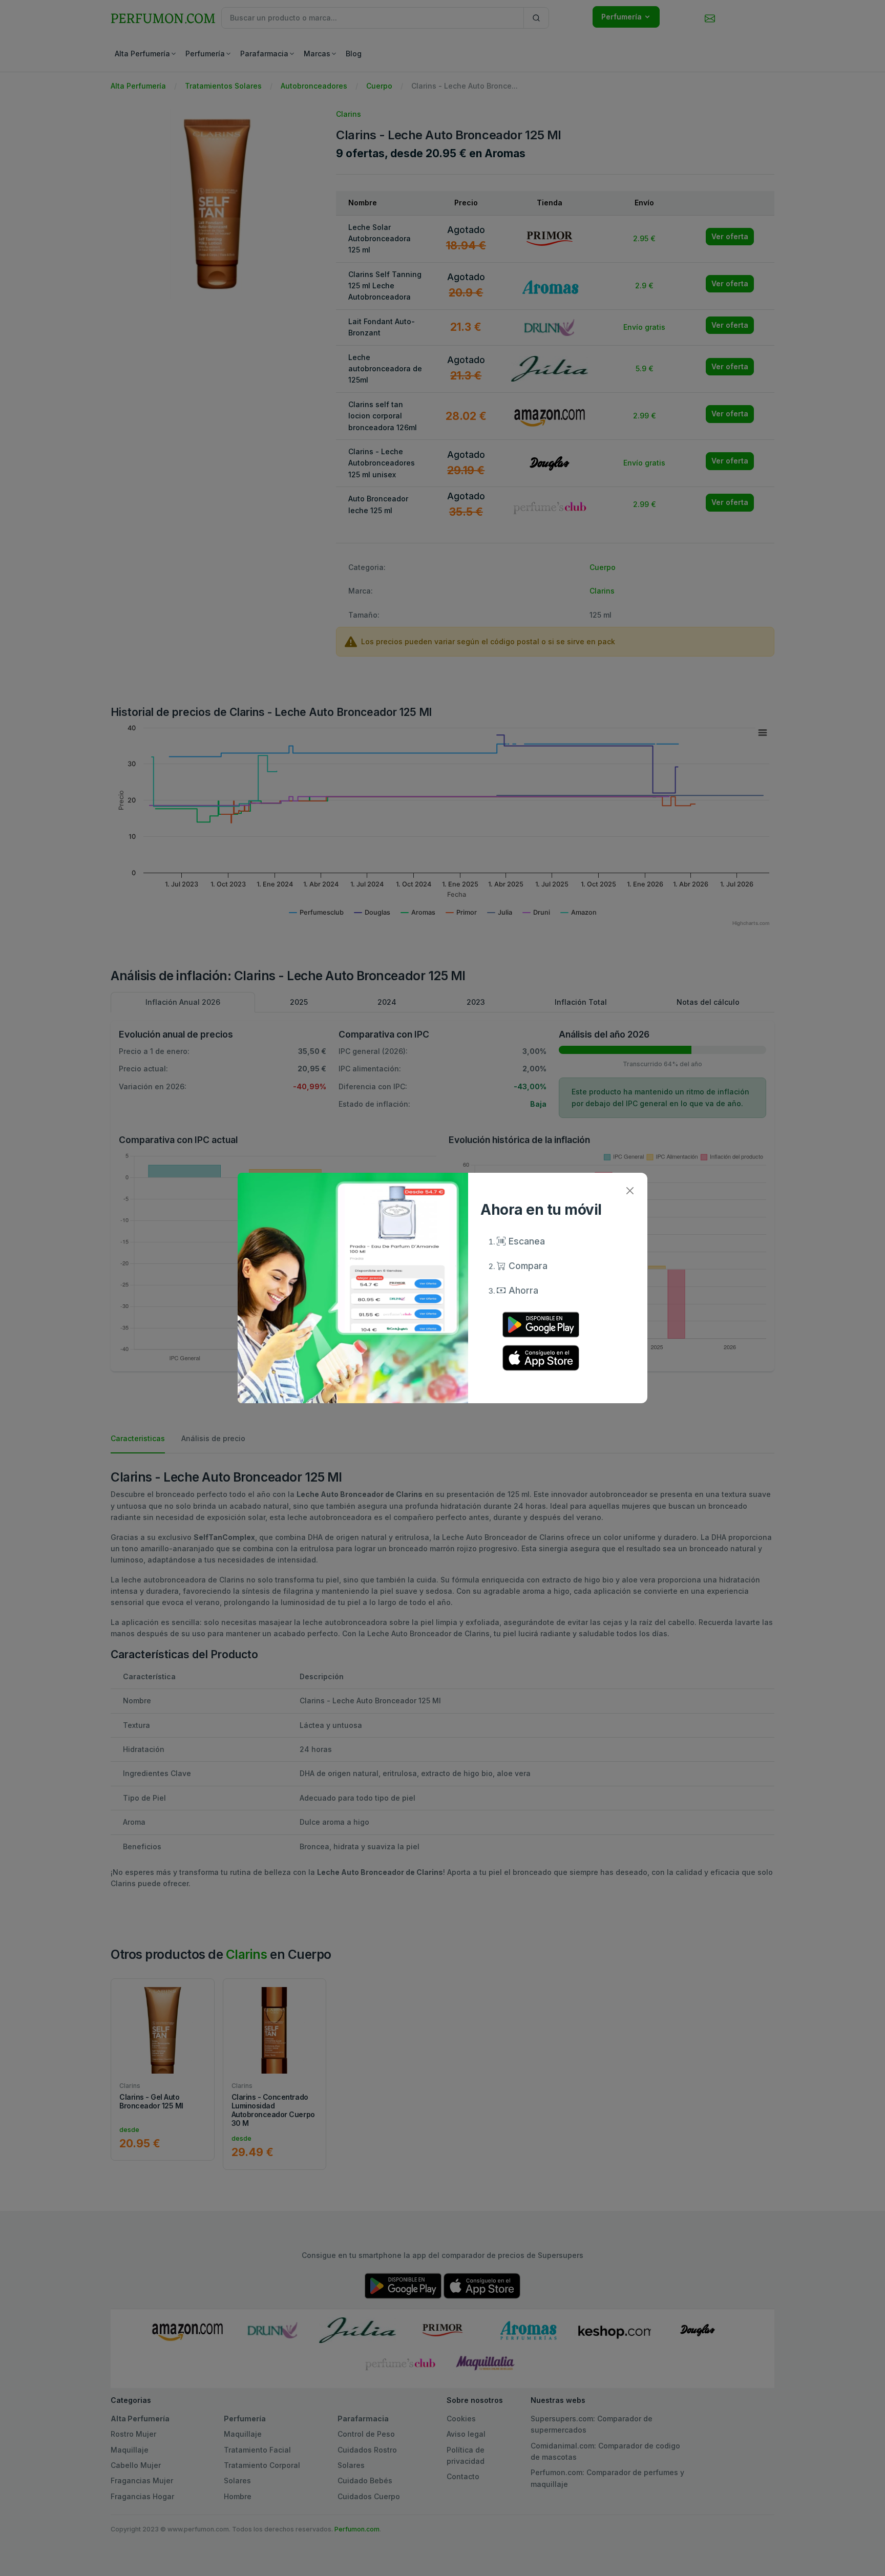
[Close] (630, 1190)
